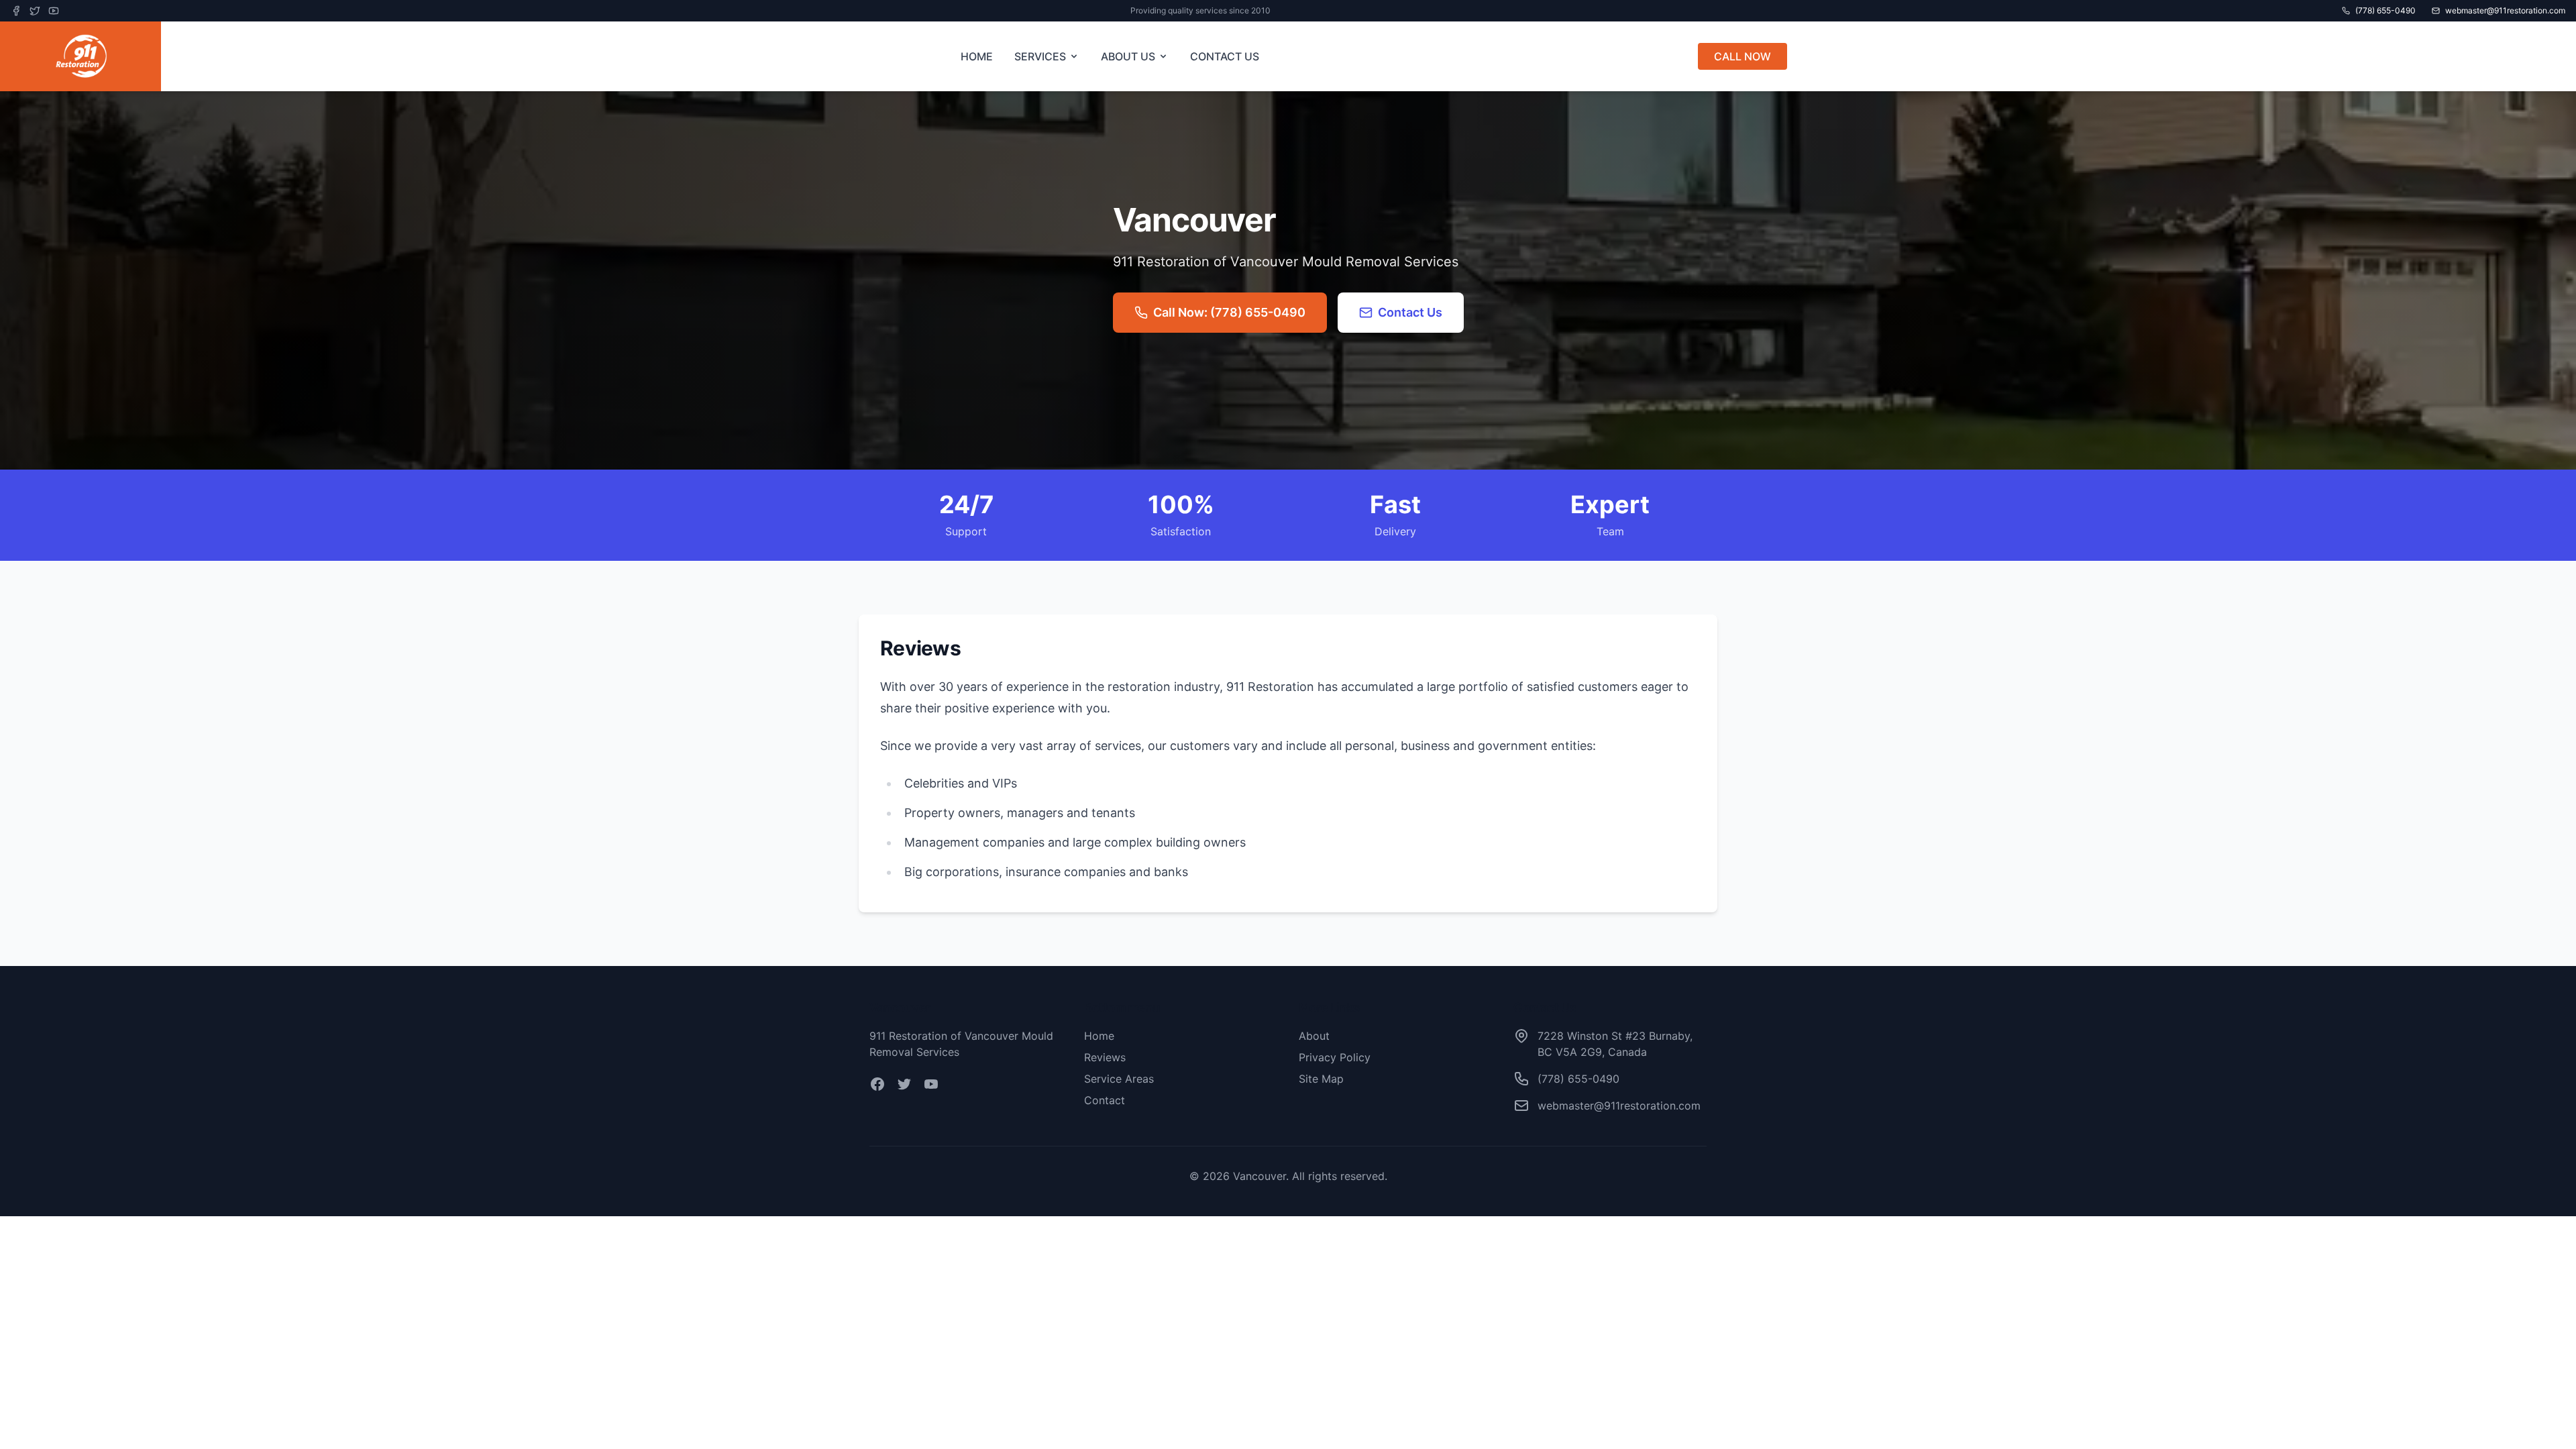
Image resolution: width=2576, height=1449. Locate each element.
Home (1099, 1036)
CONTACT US (1225, 56)
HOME (977, 56)
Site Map (1321, 1079)
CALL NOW (1742, 56)
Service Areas (1119, 1079)
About (1314, 1036)
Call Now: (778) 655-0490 (1229, 312)
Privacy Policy (1335, 1057)
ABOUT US (1128, 56)
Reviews (1105, 1057)
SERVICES (1040, 56)
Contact (1105, 1100)
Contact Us (1410, 312)
